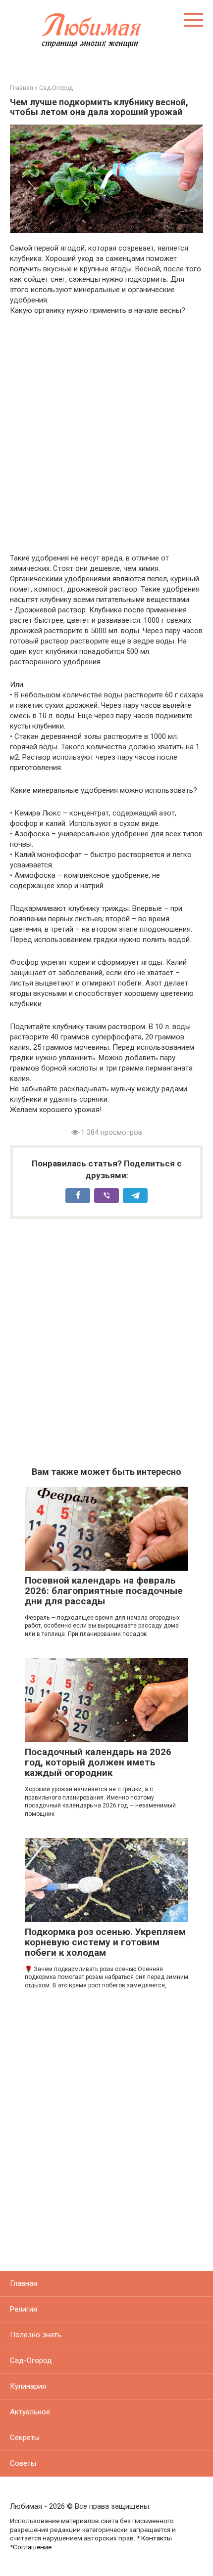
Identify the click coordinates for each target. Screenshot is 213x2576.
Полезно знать (36, 2335)
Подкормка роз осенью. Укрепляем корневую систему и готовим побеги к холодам (105, 1942)
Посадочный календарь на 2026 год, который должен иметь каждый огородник (98, 1762)
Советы (23, 2463)
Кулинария (28, 2386)
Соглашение (32, 2547)
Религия (24, 2309)
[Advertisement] (106, 434)
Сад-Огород (31, 2361)
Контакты (157, 2538)
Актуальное (30, 2412)
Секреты (25, 2438)
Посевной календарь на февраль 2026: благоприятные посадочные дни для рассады (104, 1591)
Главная (24, 2283)
